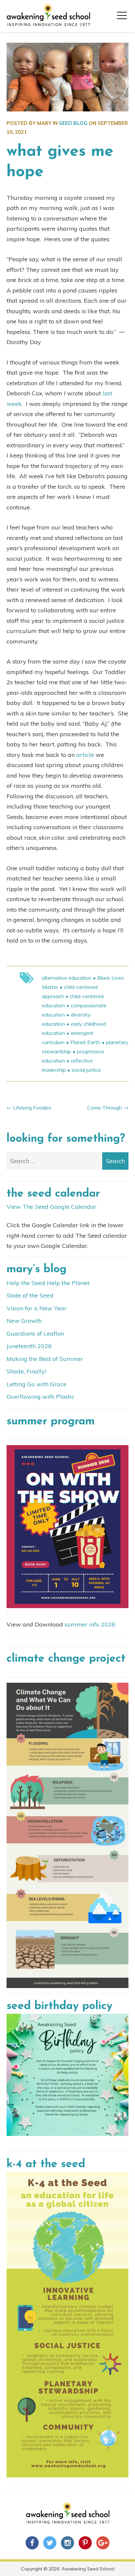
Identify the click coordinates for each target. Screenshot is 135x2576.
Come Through (105, 1108)
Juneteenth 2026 (29, 1346)
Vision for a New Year (37, 1308)
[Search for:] (67, 1161)
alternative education (67, 978)
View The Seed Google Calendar (51, 1207)
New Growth (24, 1321)
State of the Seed (30, 1295)
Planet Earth (85, 1042)
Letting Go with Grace (37, 1384)
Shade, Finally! (26, 1371)
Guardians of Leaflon (35, 1334)
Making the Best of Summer (45, 1359)
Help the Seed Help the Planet (48, 1283)
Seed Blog (73, 123)
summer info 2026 (90, 1624)
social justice (86, 1070)
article (84, 755)
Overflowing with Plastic (40, 1397)
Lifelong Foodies (32, 1108)
